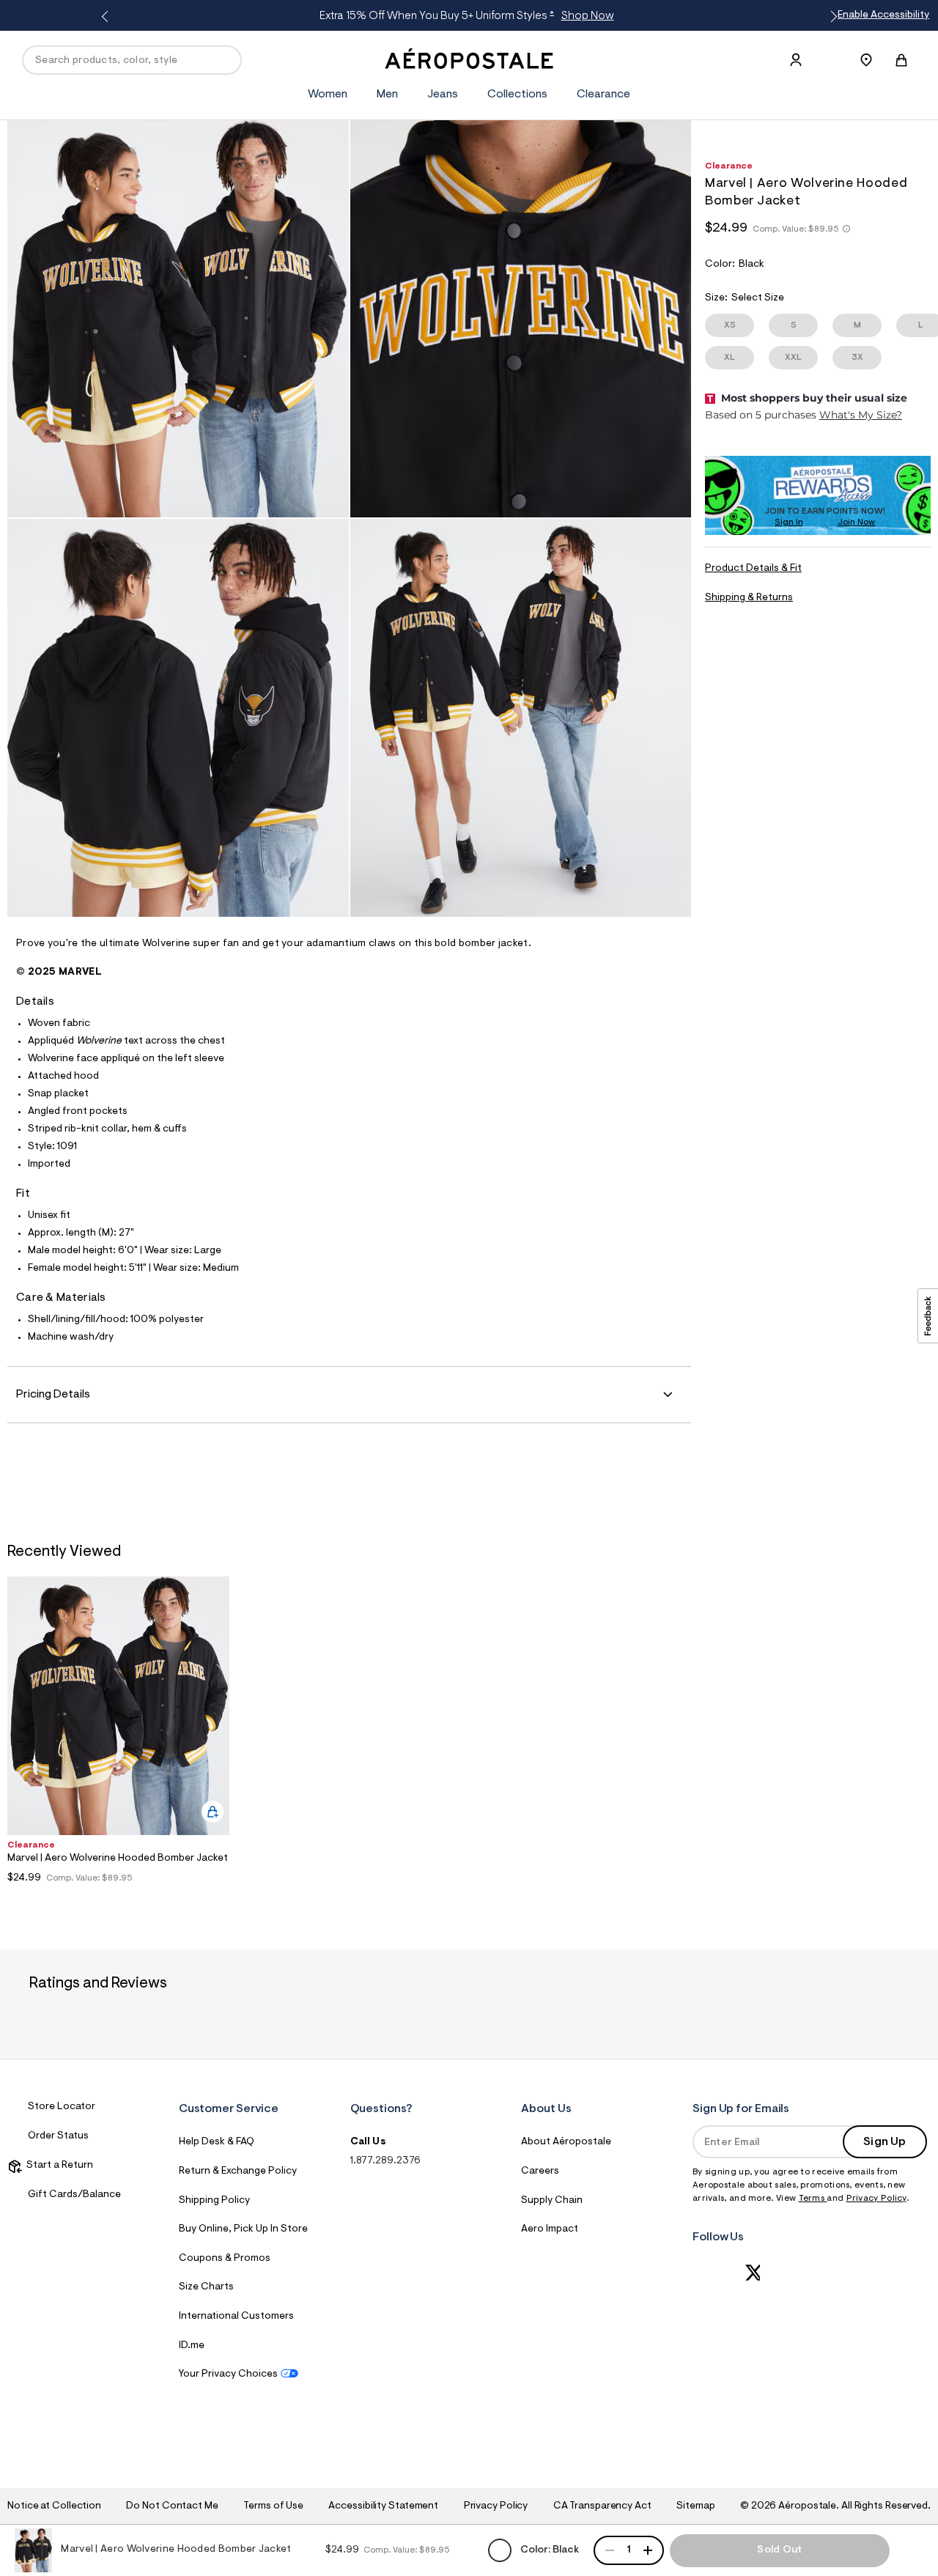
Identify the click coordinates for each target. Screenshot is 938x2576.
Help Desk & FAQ (217, 2142)
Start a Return (58, 2166)
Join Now (856, 523)
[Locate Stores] (866, 60)
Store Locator (62, 2107)
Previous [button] (107, 17)
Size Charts (206, 2287)
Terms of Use (273, 2506)
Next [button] (831, 17)
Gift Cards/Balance (74, 2195)
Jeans (443, 95)
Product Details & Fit (753, 569)
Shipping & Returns (749, 598)
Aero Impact (550, 2229)
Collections (517, 95)
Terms (813, 2199)
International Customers (236, 2317)
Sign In (789, 523)
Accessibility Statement (383, 2506)
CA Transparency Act (602, 2506)
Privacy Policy (876, 2199)
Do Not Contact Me (172, 2506)
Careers (540, 2171)
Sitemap (695, 2506)
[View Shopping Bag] (901, 60)
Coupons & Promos (225, 2259)
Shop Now (588, 16)
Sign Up (885, 2142)
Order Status (58, 2136)
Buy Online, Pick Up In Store (243, 2229)
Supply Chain (552, 2201)
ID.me (192, 2346)
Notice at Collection (54, 2506)
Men (387, 95)
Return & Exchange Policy (238, 2171)
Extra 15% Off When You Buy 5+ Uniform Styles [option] (466, 16)
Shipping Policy (214, 2201)
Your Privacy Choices (228, 2374)
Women (328, 95)
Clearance (603, 95)
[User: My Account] (796, 60)
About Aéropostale (566, 2142)
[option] (118, 1734)
